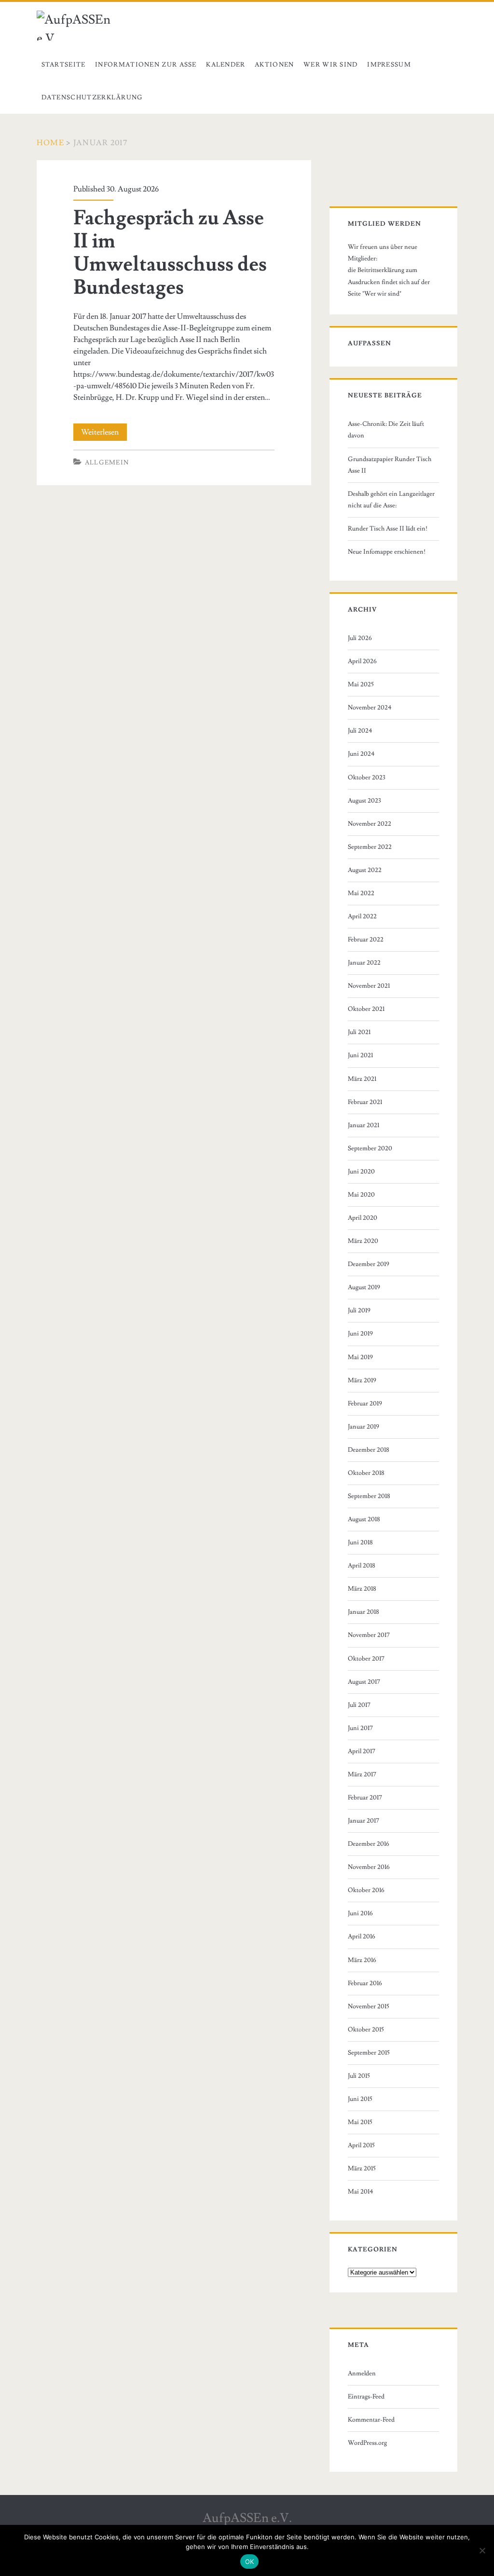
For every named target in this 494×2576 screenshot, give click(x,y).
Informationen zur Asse (146, 65)
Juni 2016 (360, 1913)
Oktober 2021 (366, 1009)
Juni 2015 (360, 2099)
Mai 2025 (361, 684)
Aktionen (274, 65)
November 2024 (370, 708)
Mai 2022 (361, 893)
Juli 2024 (360, 731)
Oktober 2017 (366, 1659)
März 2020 (363, 1241)
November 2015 (369, 2006)
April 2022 (362, 916)
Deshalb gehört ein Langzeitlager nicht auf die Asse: (391, 500)
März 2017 (362, 1774)
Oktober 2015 (366, 2030)
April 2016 (362, 1936)
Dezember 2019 (369, 1264)
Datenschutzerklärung (92, 97)
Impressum (389, 65)
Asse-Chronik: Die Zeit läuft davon (386, 430)
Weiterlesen (104, 434)
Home (50, 143)
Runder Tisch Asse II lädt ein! (388, 529)
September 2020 (370, 1148)
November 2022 (370, 824)
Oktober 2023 (367, 777)
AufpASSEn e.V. (247, 2518)
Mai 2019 (360, 1357)
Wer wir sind (331, 65)
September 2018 (369, 1496)
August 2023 (364, 801)
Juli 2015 (359, 2076)
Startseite (64, 65)
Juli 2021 (359, 1032)
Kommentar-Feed (371, 2420)
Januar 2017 (364, 1821)
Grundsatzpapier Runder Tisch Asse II (390, 465)
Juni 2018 (360, 1542)
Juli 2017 (359, 1705)
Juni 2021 (360, 1055)
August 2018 (364, 1519)
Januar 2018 (364, 1612)
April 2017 (362, 1751)
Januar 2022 (364, 963)
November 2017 (369, 1635)
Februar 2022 (366, 940)
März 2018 (362, 1589)
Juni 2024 (361, 754)
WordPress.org (367, 2443)
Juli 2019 (359, 1310)
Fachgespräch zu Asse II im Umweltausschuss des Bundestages (170, 253)
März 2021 (362, 1079)
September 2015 (369, 2053)
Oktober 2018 (366, 1473)
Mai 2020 (361, 1195)
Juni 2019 (360, 1334)
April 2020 (363, 1218)
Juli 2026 (360, 638)
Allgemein (107, 463)
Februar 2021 (365, 1102)
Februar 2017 (365, 1798)
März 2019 (362, 1380)
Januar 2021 (364, 1125)
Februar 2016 (365, 1983)
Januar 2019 (364, 1427)
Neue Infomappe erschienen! (387, 552)
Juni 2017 (360, 1728)
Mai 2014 (361, 2192)
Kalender (226, 65)
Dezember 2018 (369, 1450)
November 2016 (369, 1867)
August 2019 (364, 1287)
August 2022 (365, 870)
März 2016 (362, 1960)
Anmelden (362, 2373)
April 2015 (361, 2145)
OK (250, 2562)
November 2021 (369, 986)
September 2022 (370, 847)
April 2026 (362, 661)
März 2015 (362, 2168)
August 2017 (364, 1682)
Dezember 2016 (369, 1844)
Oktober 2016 (366, 1890)
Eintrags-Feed (366, 2397)
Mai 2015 (360, 2122)
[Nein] (482, 2550)
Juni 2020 (361, 1172)
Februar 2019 (365, 1404)
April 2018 (362, 1566)
